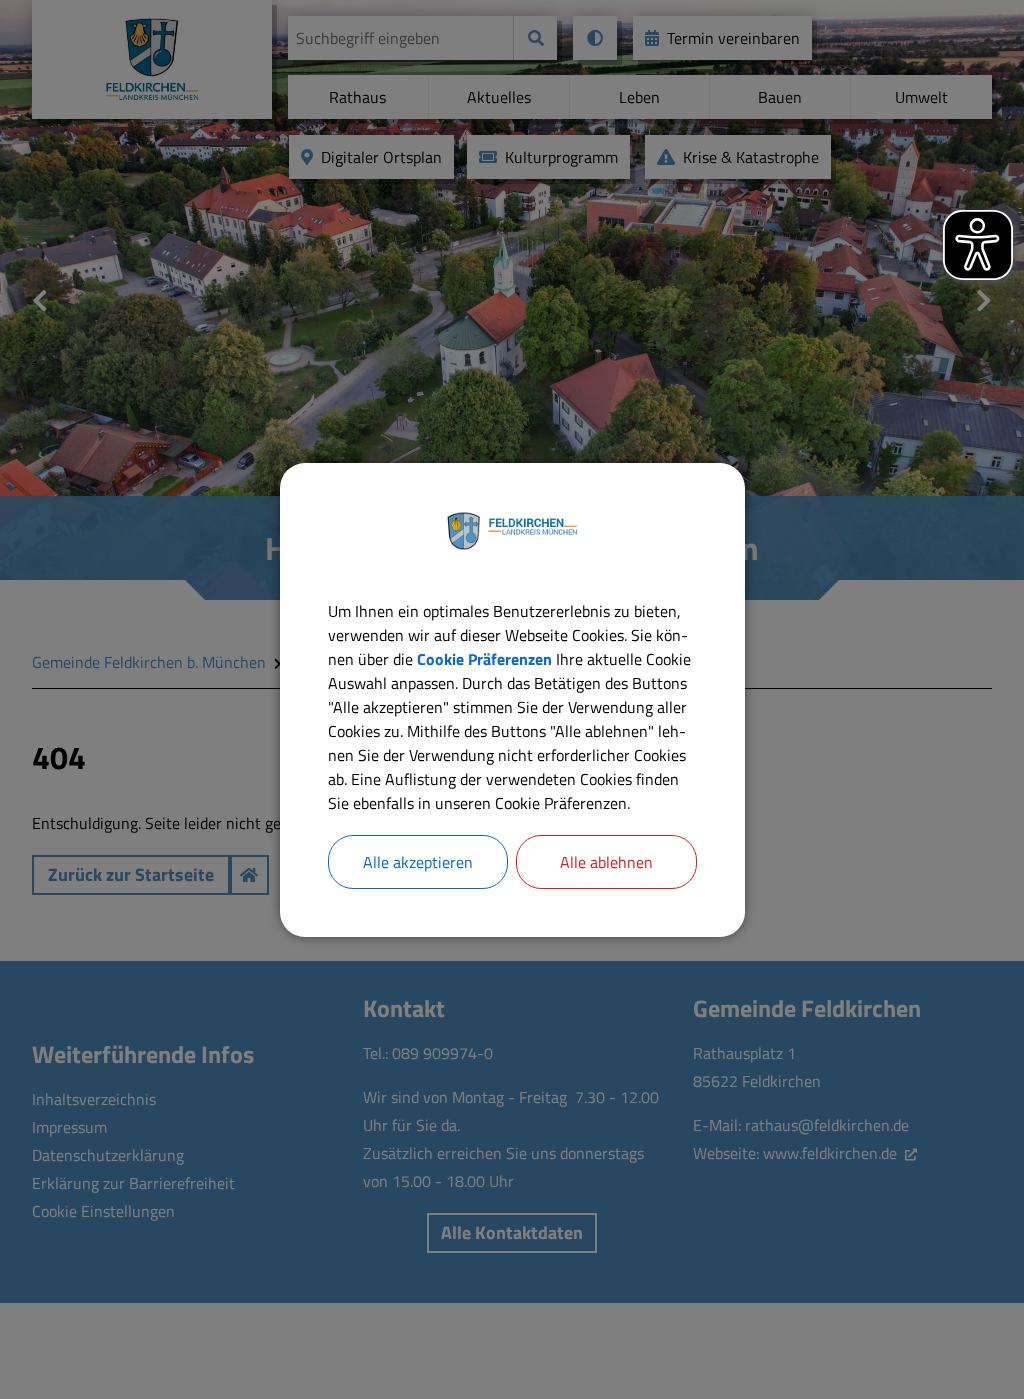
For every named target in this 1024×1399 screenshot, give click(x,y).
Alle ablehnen (606, 862)
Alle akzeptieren (418, 862)
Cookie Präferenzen (484, 659)
